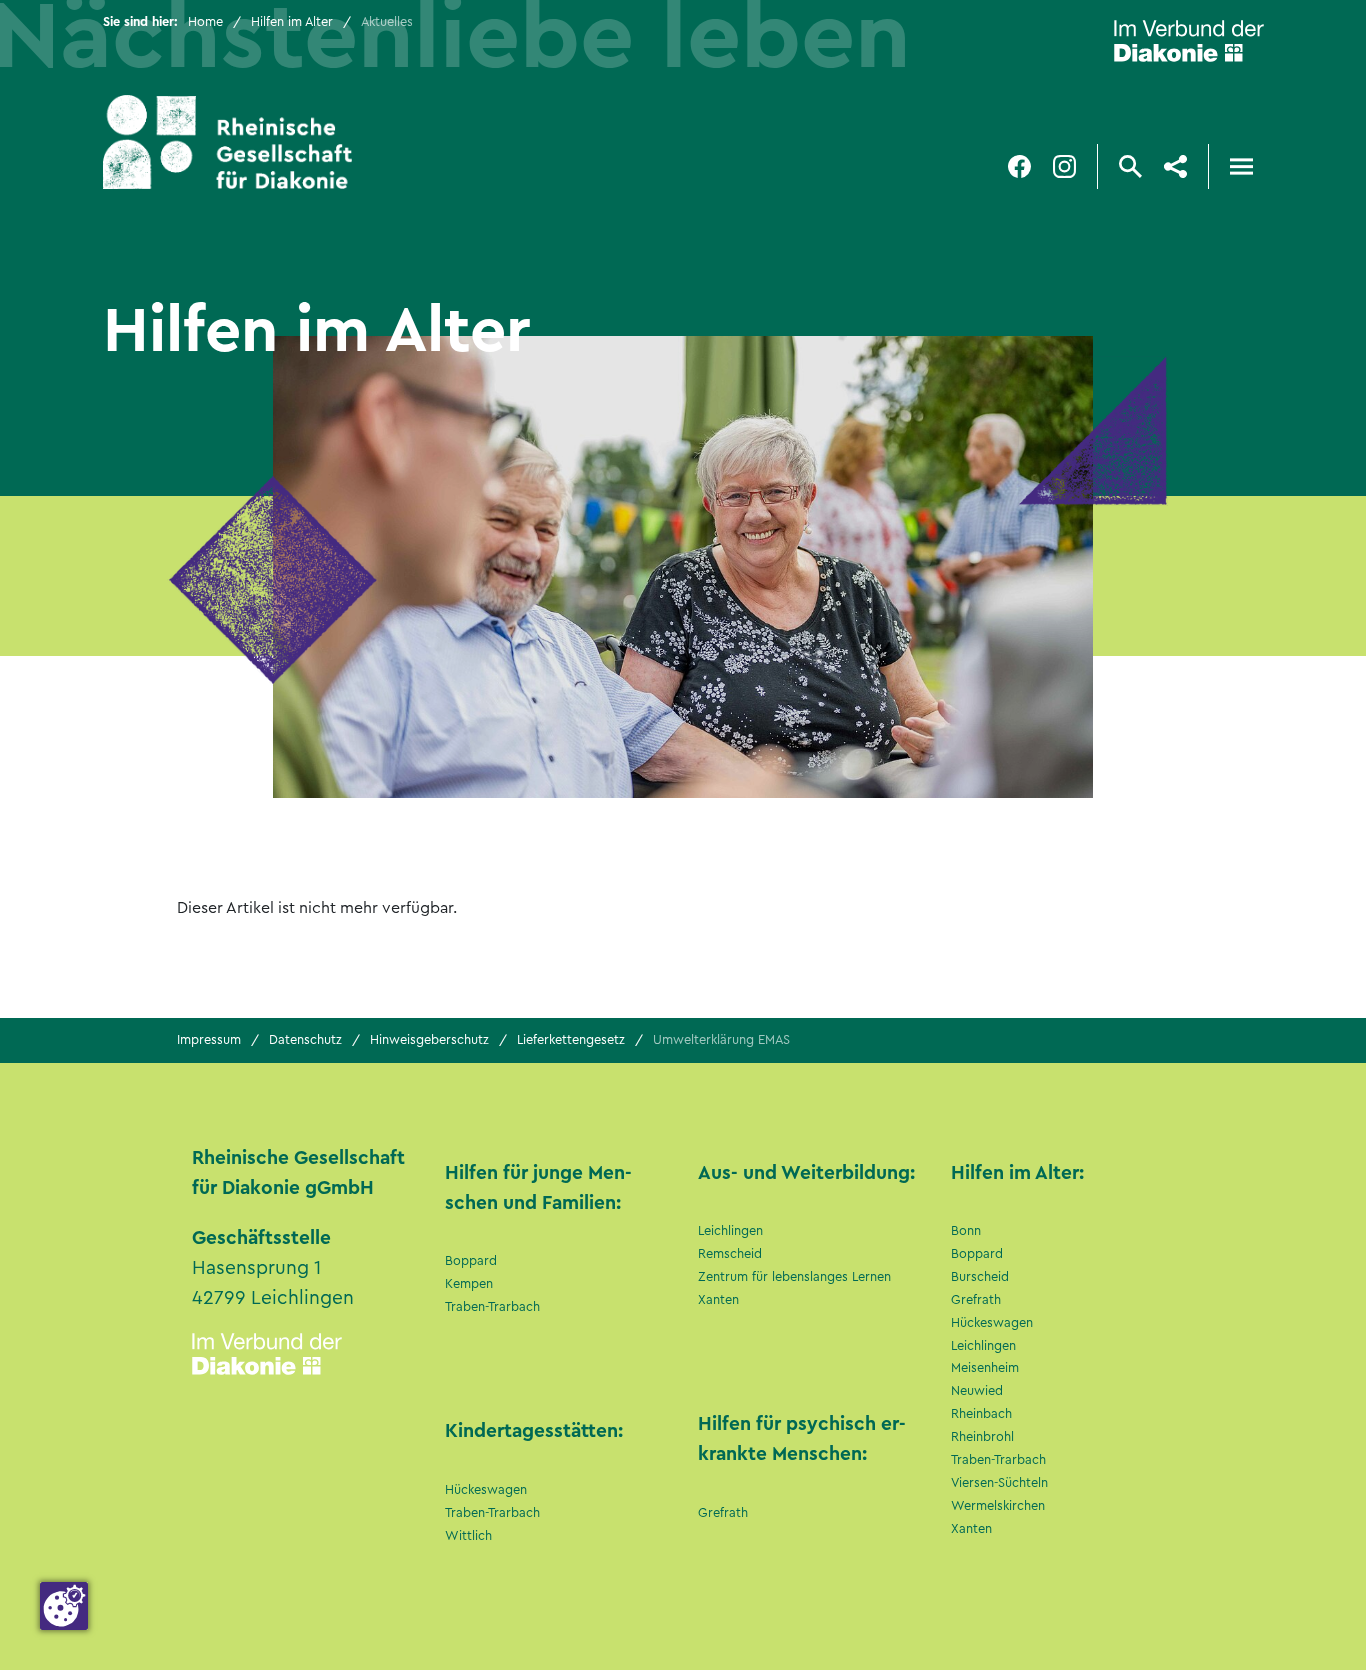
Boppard (471, 1261)
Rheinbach (981, 1414)
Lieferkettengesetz (571, 1040)
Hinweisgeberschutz (429, 1040)
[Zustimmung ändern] (64, 1606)
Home (205, 22)
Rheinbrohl (982, 1437)
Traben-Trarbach (492, 1307)
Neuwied (977, 1391)
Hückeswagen (486, 1490)
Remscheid (730, 1254)
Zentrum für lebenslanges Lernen (794, 1277)
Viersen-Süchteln (999, 1483)
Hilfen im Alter (292, 22)
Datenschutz (305, 1040)
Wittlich (468, 1536)
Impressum (209, 1040)
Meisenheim (985, 1368)
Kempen (469, 1284)
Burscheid (980, 1277)
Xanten (718, 1300)
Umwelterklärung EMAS (721, 1040)
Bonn (966, 1231)
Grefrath (723, 1513)
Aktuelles (387, 22)
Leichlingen (730, 1231)
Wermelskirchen (998, 1506)
